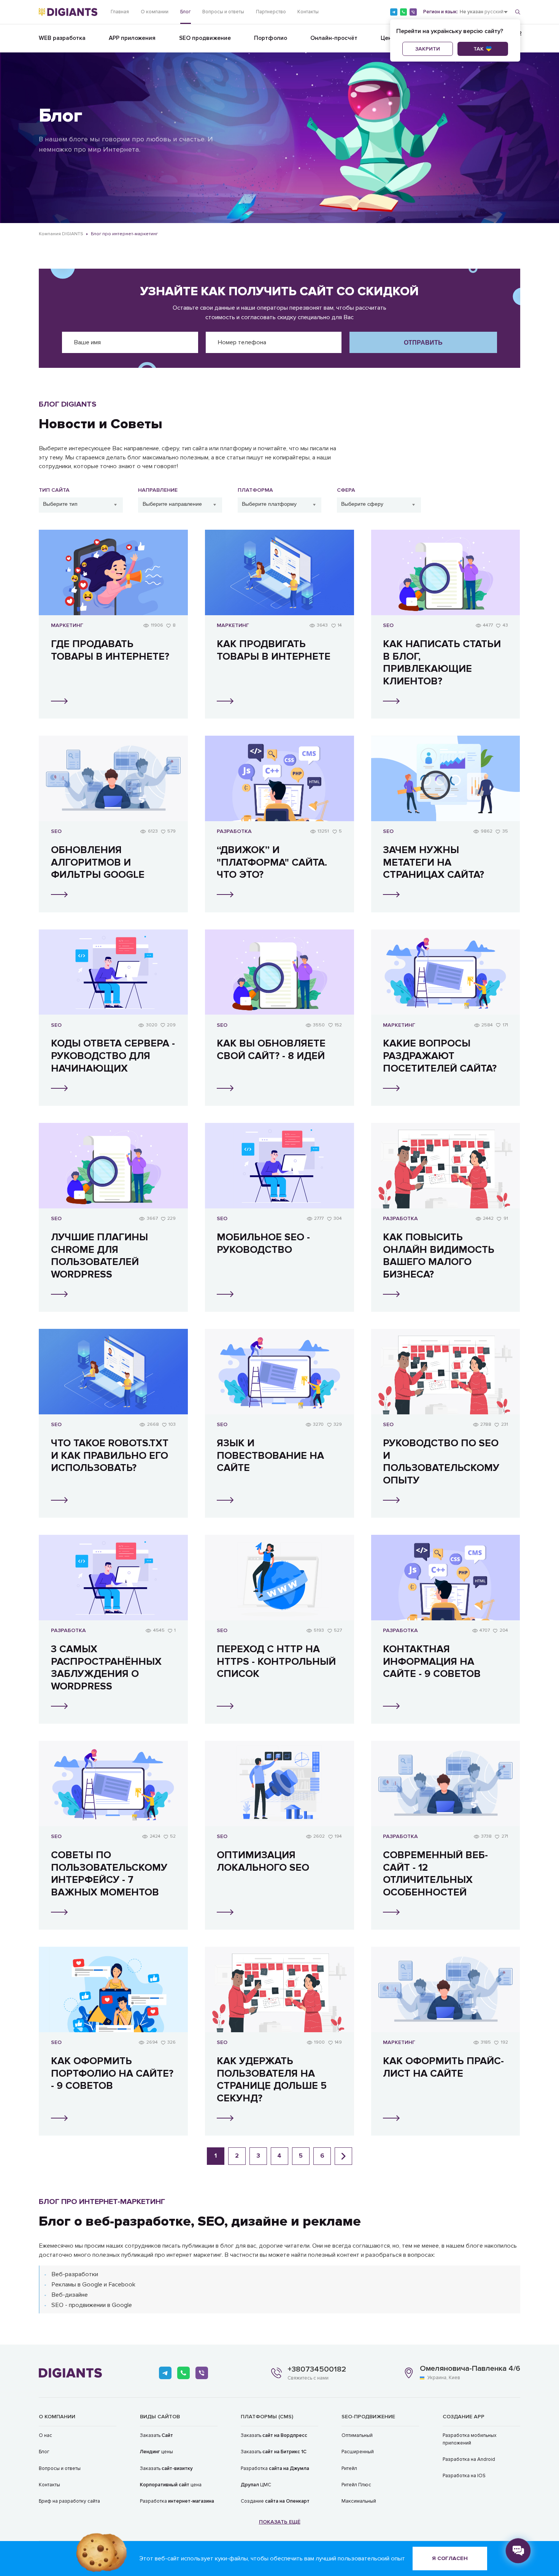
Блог (186, 12)
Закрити (428, 49)
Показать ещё (280, 2522)
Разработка (177, 2501)
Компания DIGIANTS (61, 234)
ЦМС (256, 2485)
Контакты (308, 12)
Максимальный (359, 2501)
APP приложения (132, 38)
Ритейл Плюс (356, 2485)
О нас (45, 2435)
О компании (155, 12)
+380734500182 (317, 2369)
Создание (275, 2501)
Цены (388, 38)
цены (156, 2452)
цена (171, 2485)
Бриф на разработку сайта (69, 2501)
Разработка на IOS (464, 2476)
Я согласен (450, 2558)
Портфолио (271, 38)
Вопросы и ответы (223, 12)
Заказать (156, 2435)
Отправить (423, 342)
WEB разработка (62, 38)
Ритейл (349, 2468)
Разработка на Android (469, 2459)
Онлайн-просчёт (334, 38)
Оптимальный (357, 2435)
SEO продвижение (205, 38)
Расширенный (358, 2452)
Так (479, 49)
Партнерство (271, 12)
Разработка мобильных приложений (469, 2439)
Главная (120, 12)
